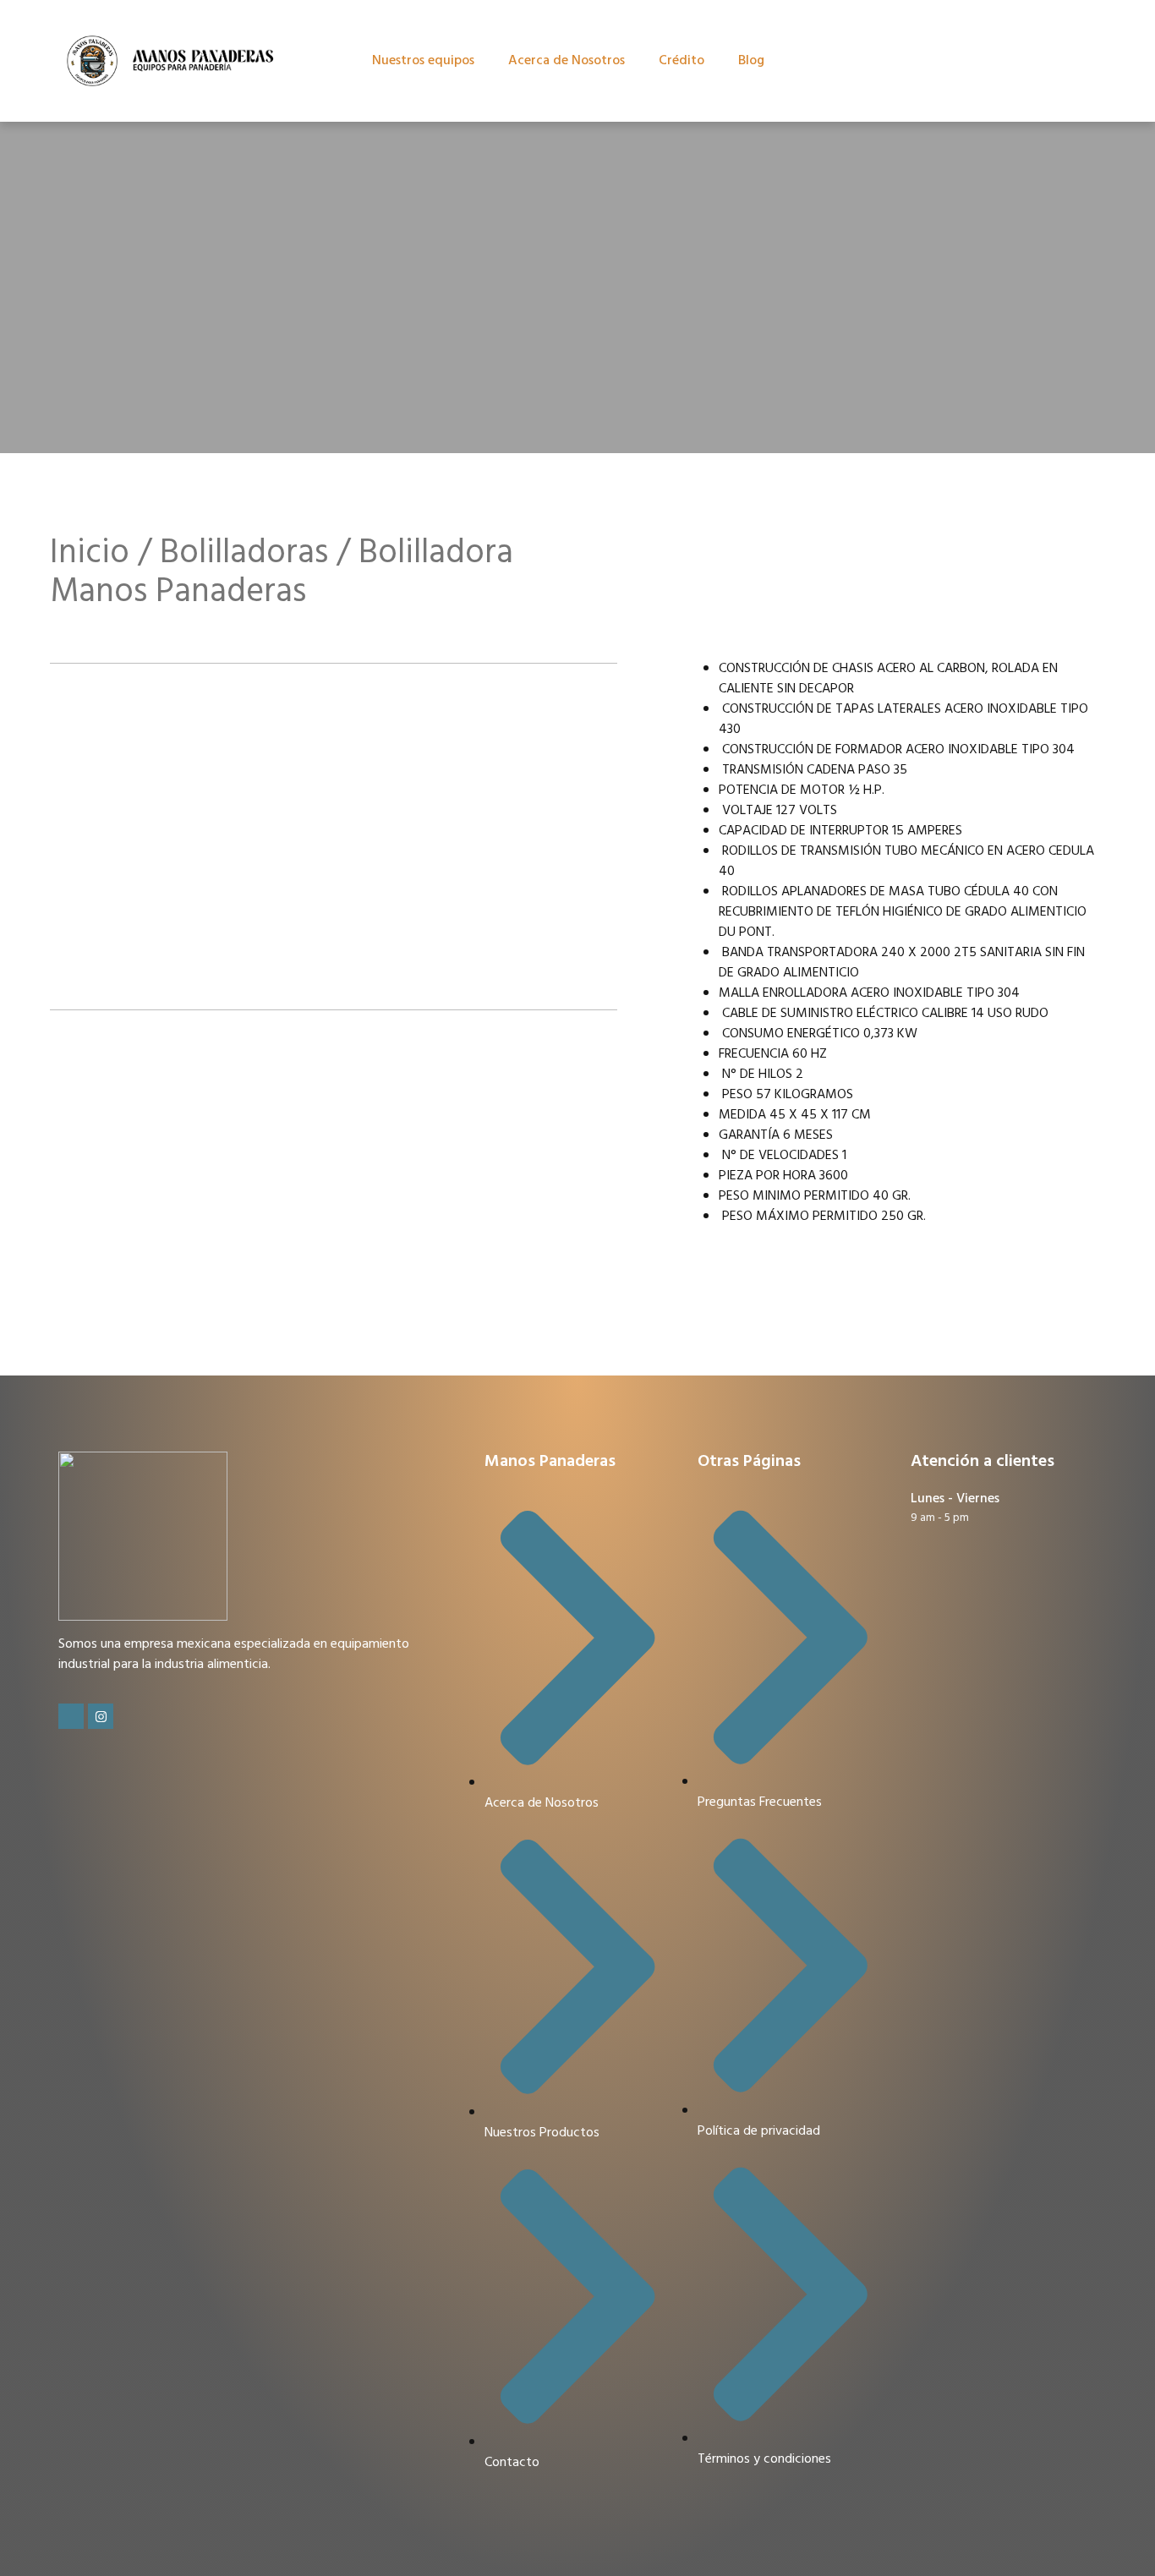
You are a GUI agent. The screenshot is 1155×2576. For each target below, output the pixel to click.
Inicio (90, 554)
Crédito (682, 61)
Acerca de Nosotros (567, 61)
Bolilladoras (244, 554)
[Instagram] (101, 1716)
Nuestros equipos (423, 61)
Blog (751, 61)
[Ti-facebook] (71, 1716)
